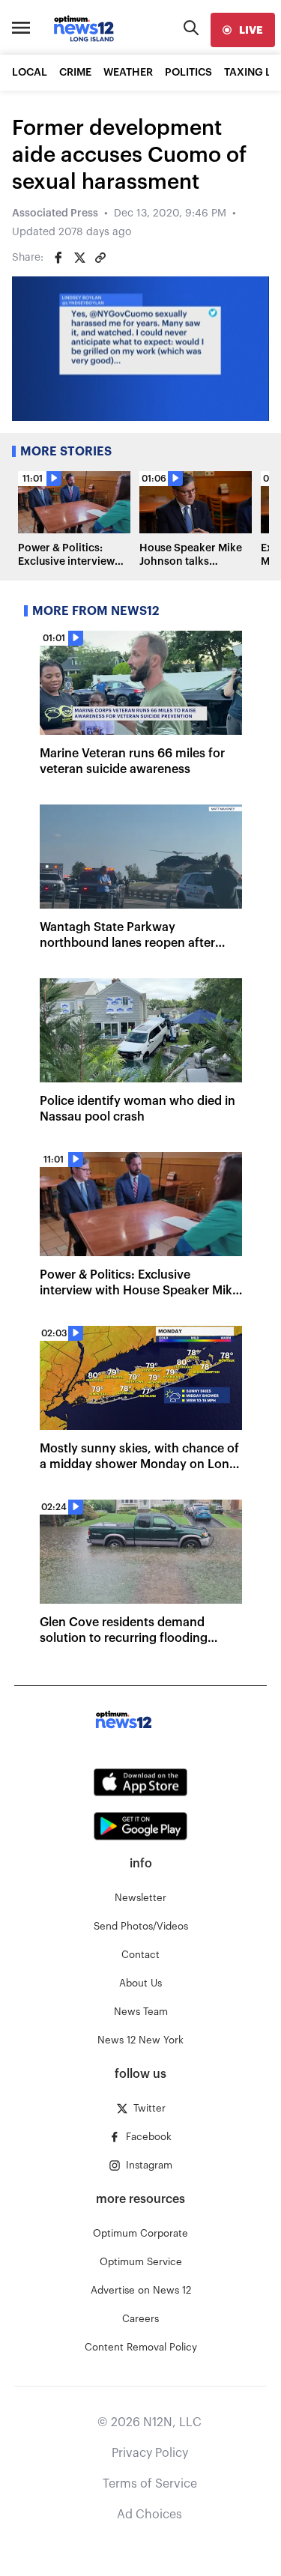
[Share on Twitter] (79, 258)
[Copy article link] (100, 258)
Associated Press (55, 213)
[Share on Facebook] (58, 258)
